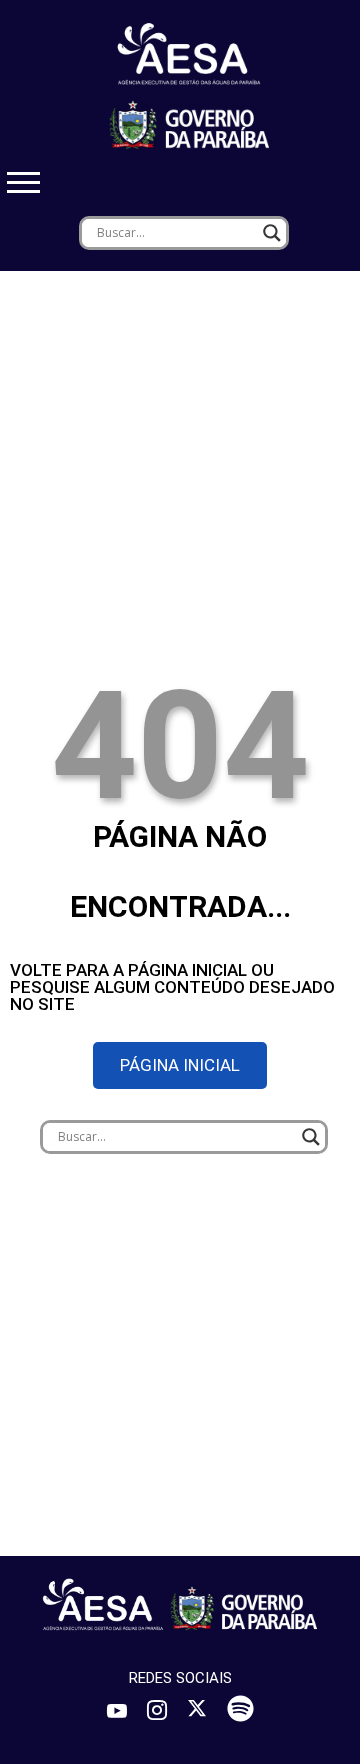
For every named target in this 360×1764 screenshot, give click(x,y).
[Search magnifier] (272, 233)
